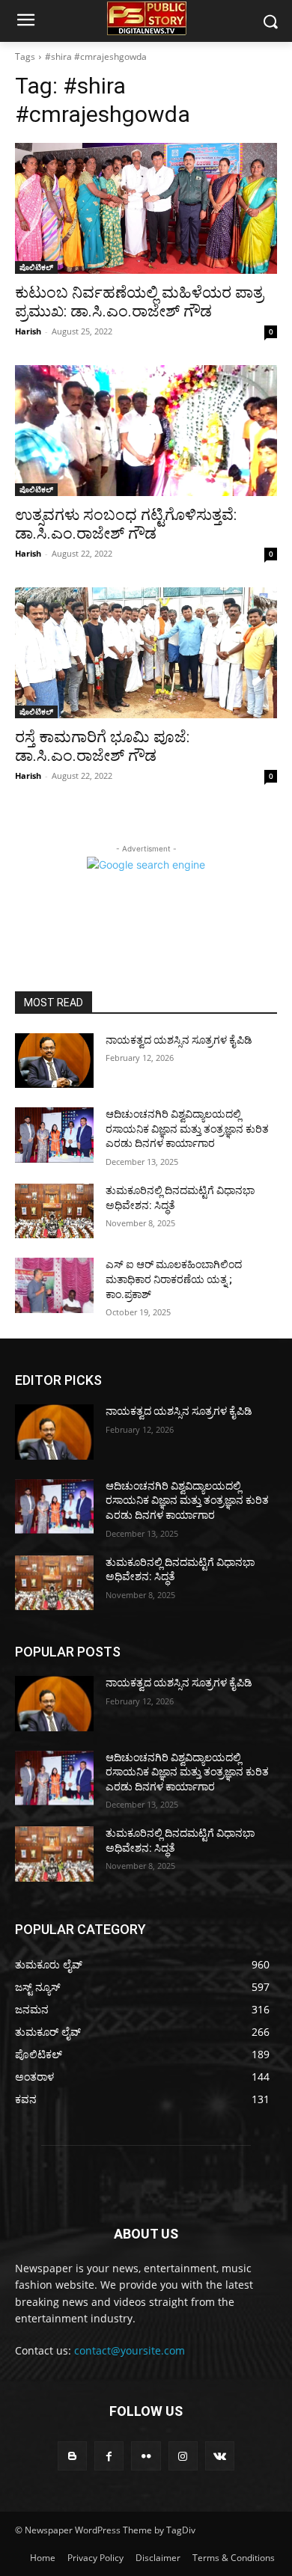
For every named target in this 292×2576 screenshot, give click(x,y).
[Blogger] (72, 2456)
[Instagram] (183, 2456)
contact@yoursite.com (130, 2350)
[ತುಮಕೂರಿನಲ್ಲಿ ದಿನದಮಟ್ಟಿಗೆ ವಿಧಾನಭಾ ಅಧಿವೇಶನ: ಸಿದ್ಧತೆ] (54, 1211)
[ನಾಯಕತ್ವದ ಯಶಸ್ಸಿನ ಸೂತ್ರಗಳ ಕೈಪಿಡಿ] (54, 1061)
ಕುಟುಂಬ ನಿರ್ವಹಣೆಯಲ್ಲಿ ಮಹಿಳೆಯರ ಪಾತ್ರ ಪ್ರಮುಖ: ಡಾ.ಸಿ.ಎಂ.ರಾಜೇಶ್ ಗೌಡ (139, 302)
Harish (28, 331)
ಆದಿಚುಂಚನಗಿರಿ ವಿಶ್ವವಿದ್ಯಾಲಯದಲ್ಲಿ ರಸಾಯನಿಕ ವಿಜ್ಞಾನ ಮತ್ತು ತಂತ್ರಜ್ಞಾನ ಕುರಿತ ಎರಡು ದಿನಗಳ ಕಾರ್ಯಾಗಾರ (187, 1129)
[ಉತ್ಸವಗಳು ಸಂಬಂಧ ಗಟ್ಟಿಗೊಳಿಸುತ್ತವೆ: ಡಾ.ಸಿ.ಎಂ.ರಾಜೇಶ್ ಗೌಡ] (146, 431)
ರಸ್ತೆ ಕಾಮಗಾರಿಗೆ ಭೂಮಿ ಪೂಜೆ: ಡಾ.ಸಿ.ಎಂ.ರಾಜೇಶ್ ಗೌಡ (102, 746)
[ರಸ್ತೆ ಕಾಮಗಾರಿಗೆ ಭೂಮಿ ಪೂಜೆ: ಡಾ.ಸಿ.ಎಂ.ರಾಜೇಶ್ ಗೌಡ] (146, 653)
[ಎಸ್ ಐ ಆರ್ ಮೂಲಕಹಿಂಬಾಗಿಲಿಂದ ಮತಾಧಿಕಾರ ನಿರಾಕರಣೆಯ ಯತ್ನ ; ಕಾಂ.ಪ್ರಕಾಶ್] (54, 1285)
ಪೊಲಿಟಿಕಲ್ (36, 267)
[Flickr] (146, 2456)
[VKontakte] (220, 2456)
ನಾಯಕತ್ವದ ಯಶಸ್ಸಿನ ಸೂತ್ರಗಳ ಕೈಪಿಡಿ (179, 1040)
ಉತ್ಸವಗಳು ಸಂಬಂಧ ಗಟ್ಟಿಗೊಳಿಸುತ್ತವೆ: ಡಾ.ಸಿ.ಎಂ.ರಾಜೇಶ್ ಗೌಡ (126, 524)
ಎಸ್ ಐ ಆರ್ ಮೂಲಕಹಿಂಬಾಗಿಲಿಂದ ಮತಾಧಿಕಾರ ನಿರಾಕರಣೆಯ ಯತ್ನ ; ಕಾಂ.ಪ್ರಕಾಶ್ (174, 1279)
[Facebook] (109, 2456)
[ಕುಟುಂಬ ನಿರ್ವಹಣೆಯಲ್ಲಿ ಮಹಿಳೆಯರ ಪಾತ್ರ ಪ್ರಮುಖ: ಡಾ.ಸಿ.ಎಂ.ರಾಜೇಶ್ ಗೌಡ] (146, 208)
